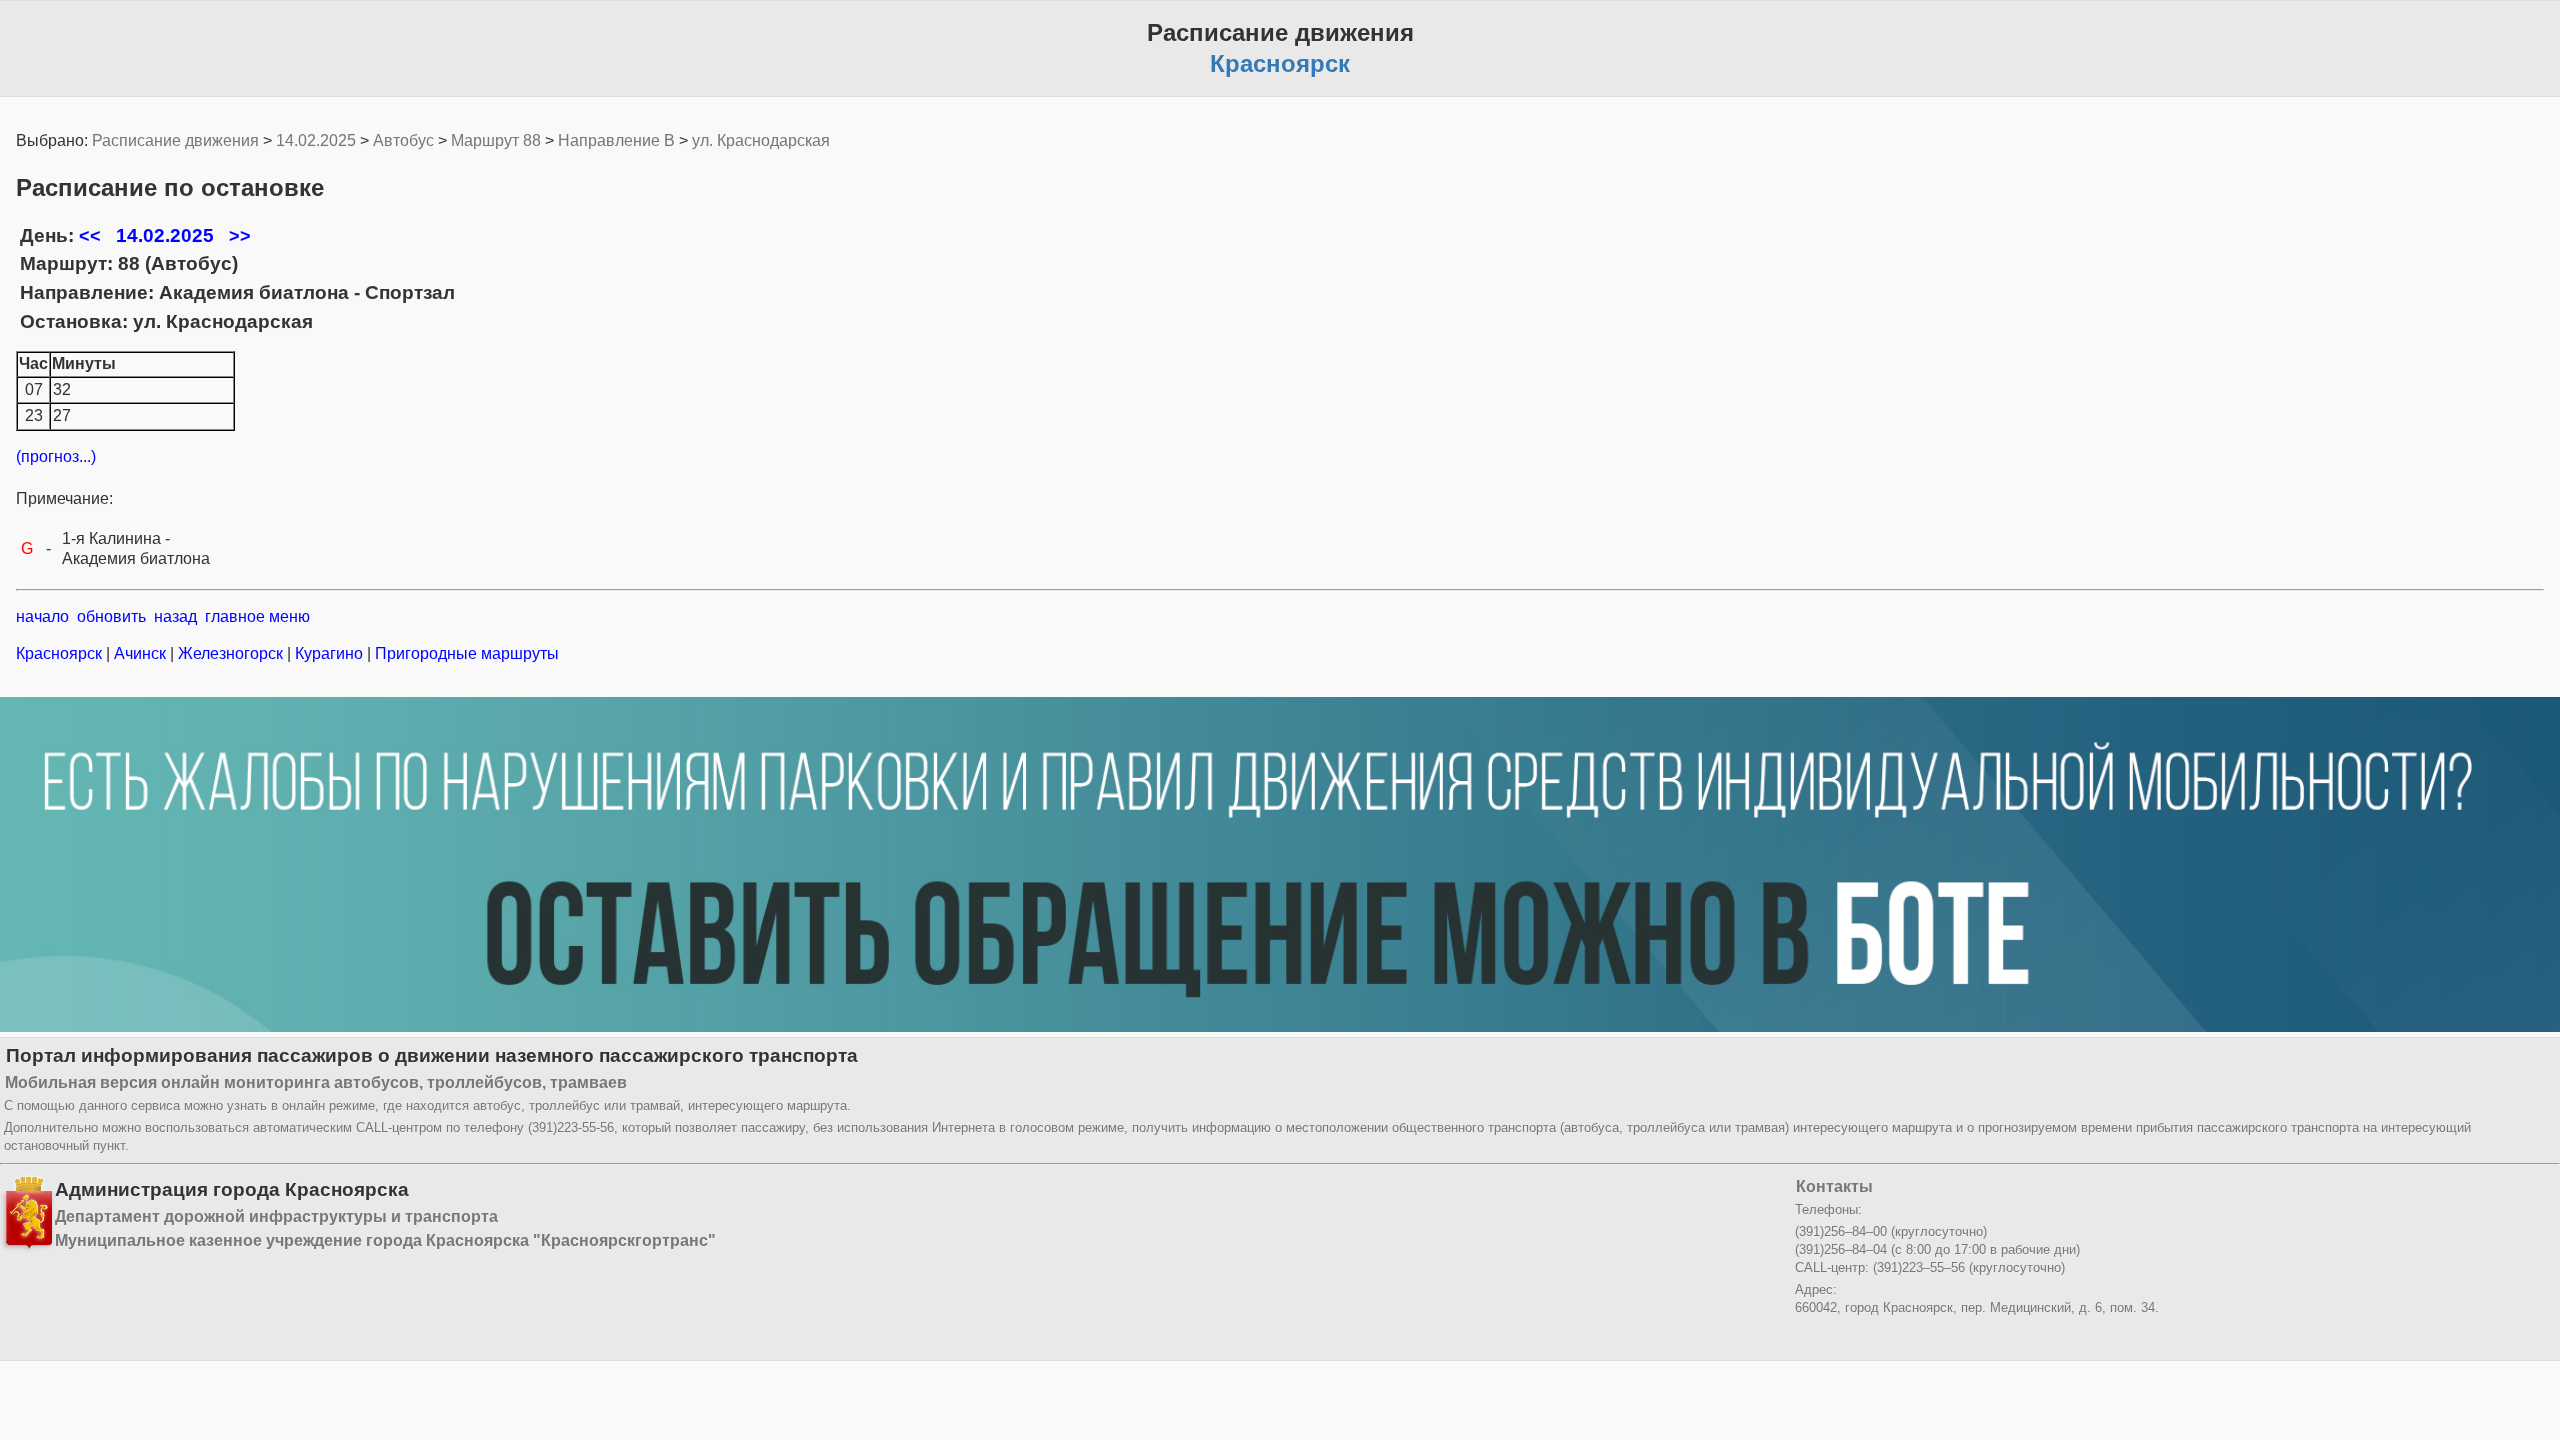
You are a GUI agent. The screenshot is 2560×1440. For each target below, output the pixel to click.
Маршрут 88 (496, 140)
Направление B (616, 140)
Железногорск (230, 653)
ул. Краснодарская (761, 140)
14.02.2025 (316, 140)
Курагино (329, 653)
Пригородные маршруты (465, 653)
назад (175, 616)
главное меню (257, 616)
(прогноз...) (56, 456)
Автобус (403, 140)
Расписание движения (175, 140)
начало (42, 616)
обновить (111, 616)
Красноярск (61, 653)
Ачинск (140, 653)
